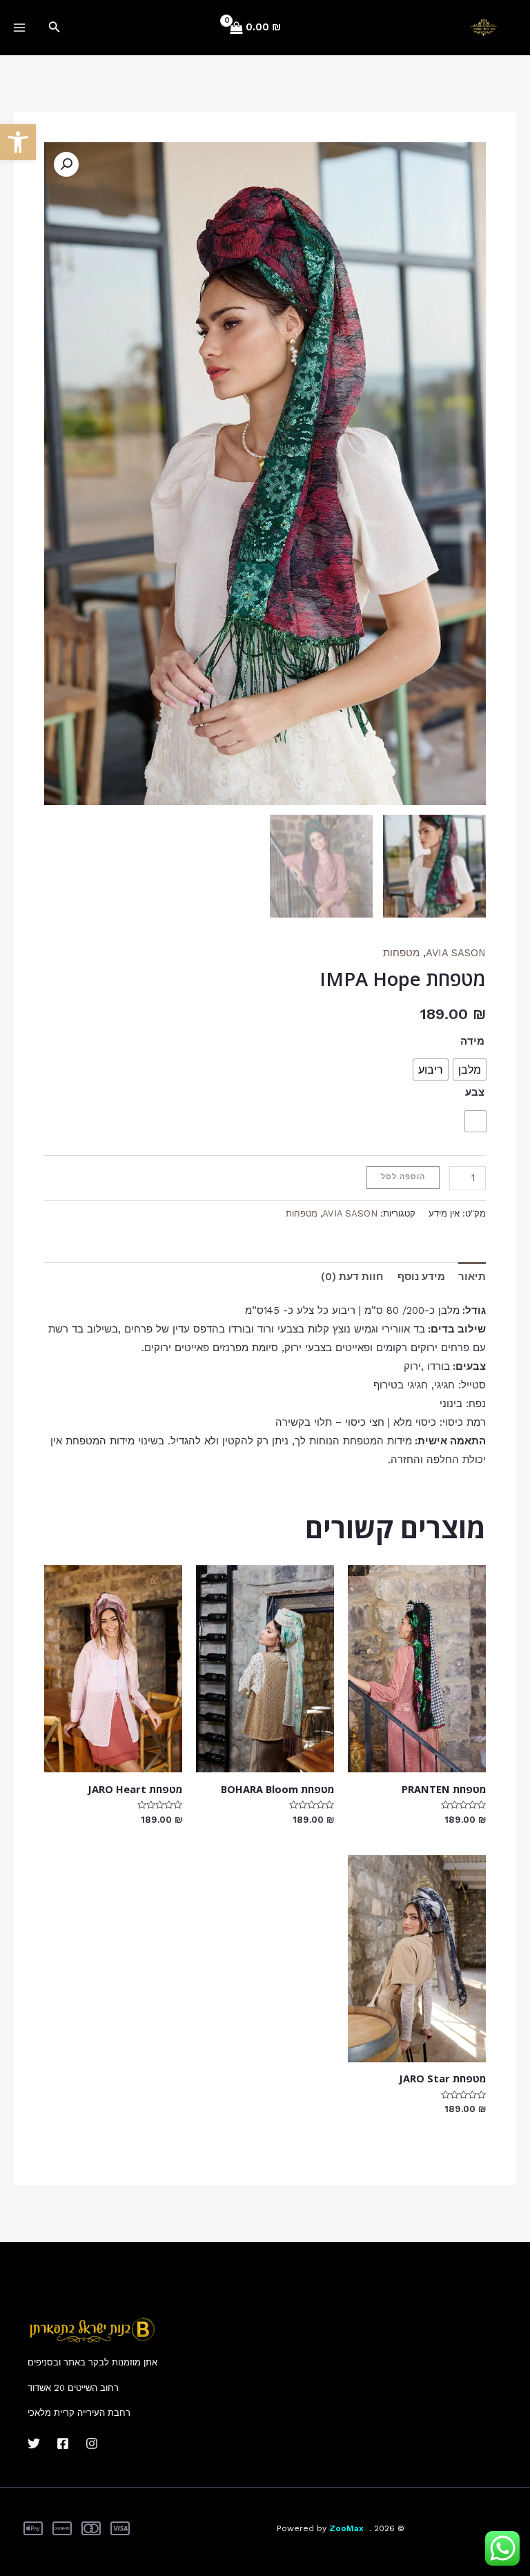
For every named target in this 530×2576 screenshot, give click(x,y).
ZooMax (346, 2528)
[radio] (470, 1069)
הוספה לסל (403, 1177)
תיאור (472, 1277)
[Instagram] (92, 2443)
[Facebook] (63, 2443)
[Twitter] (34, 2443)
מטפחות (401, 953)
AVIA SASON (456, 953)
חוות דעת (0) (352, 1277)
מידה (472, 1041)
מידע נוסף (421, 1277)
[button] (18, 142)
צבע (475, 1092)
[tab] (472, 1277)
